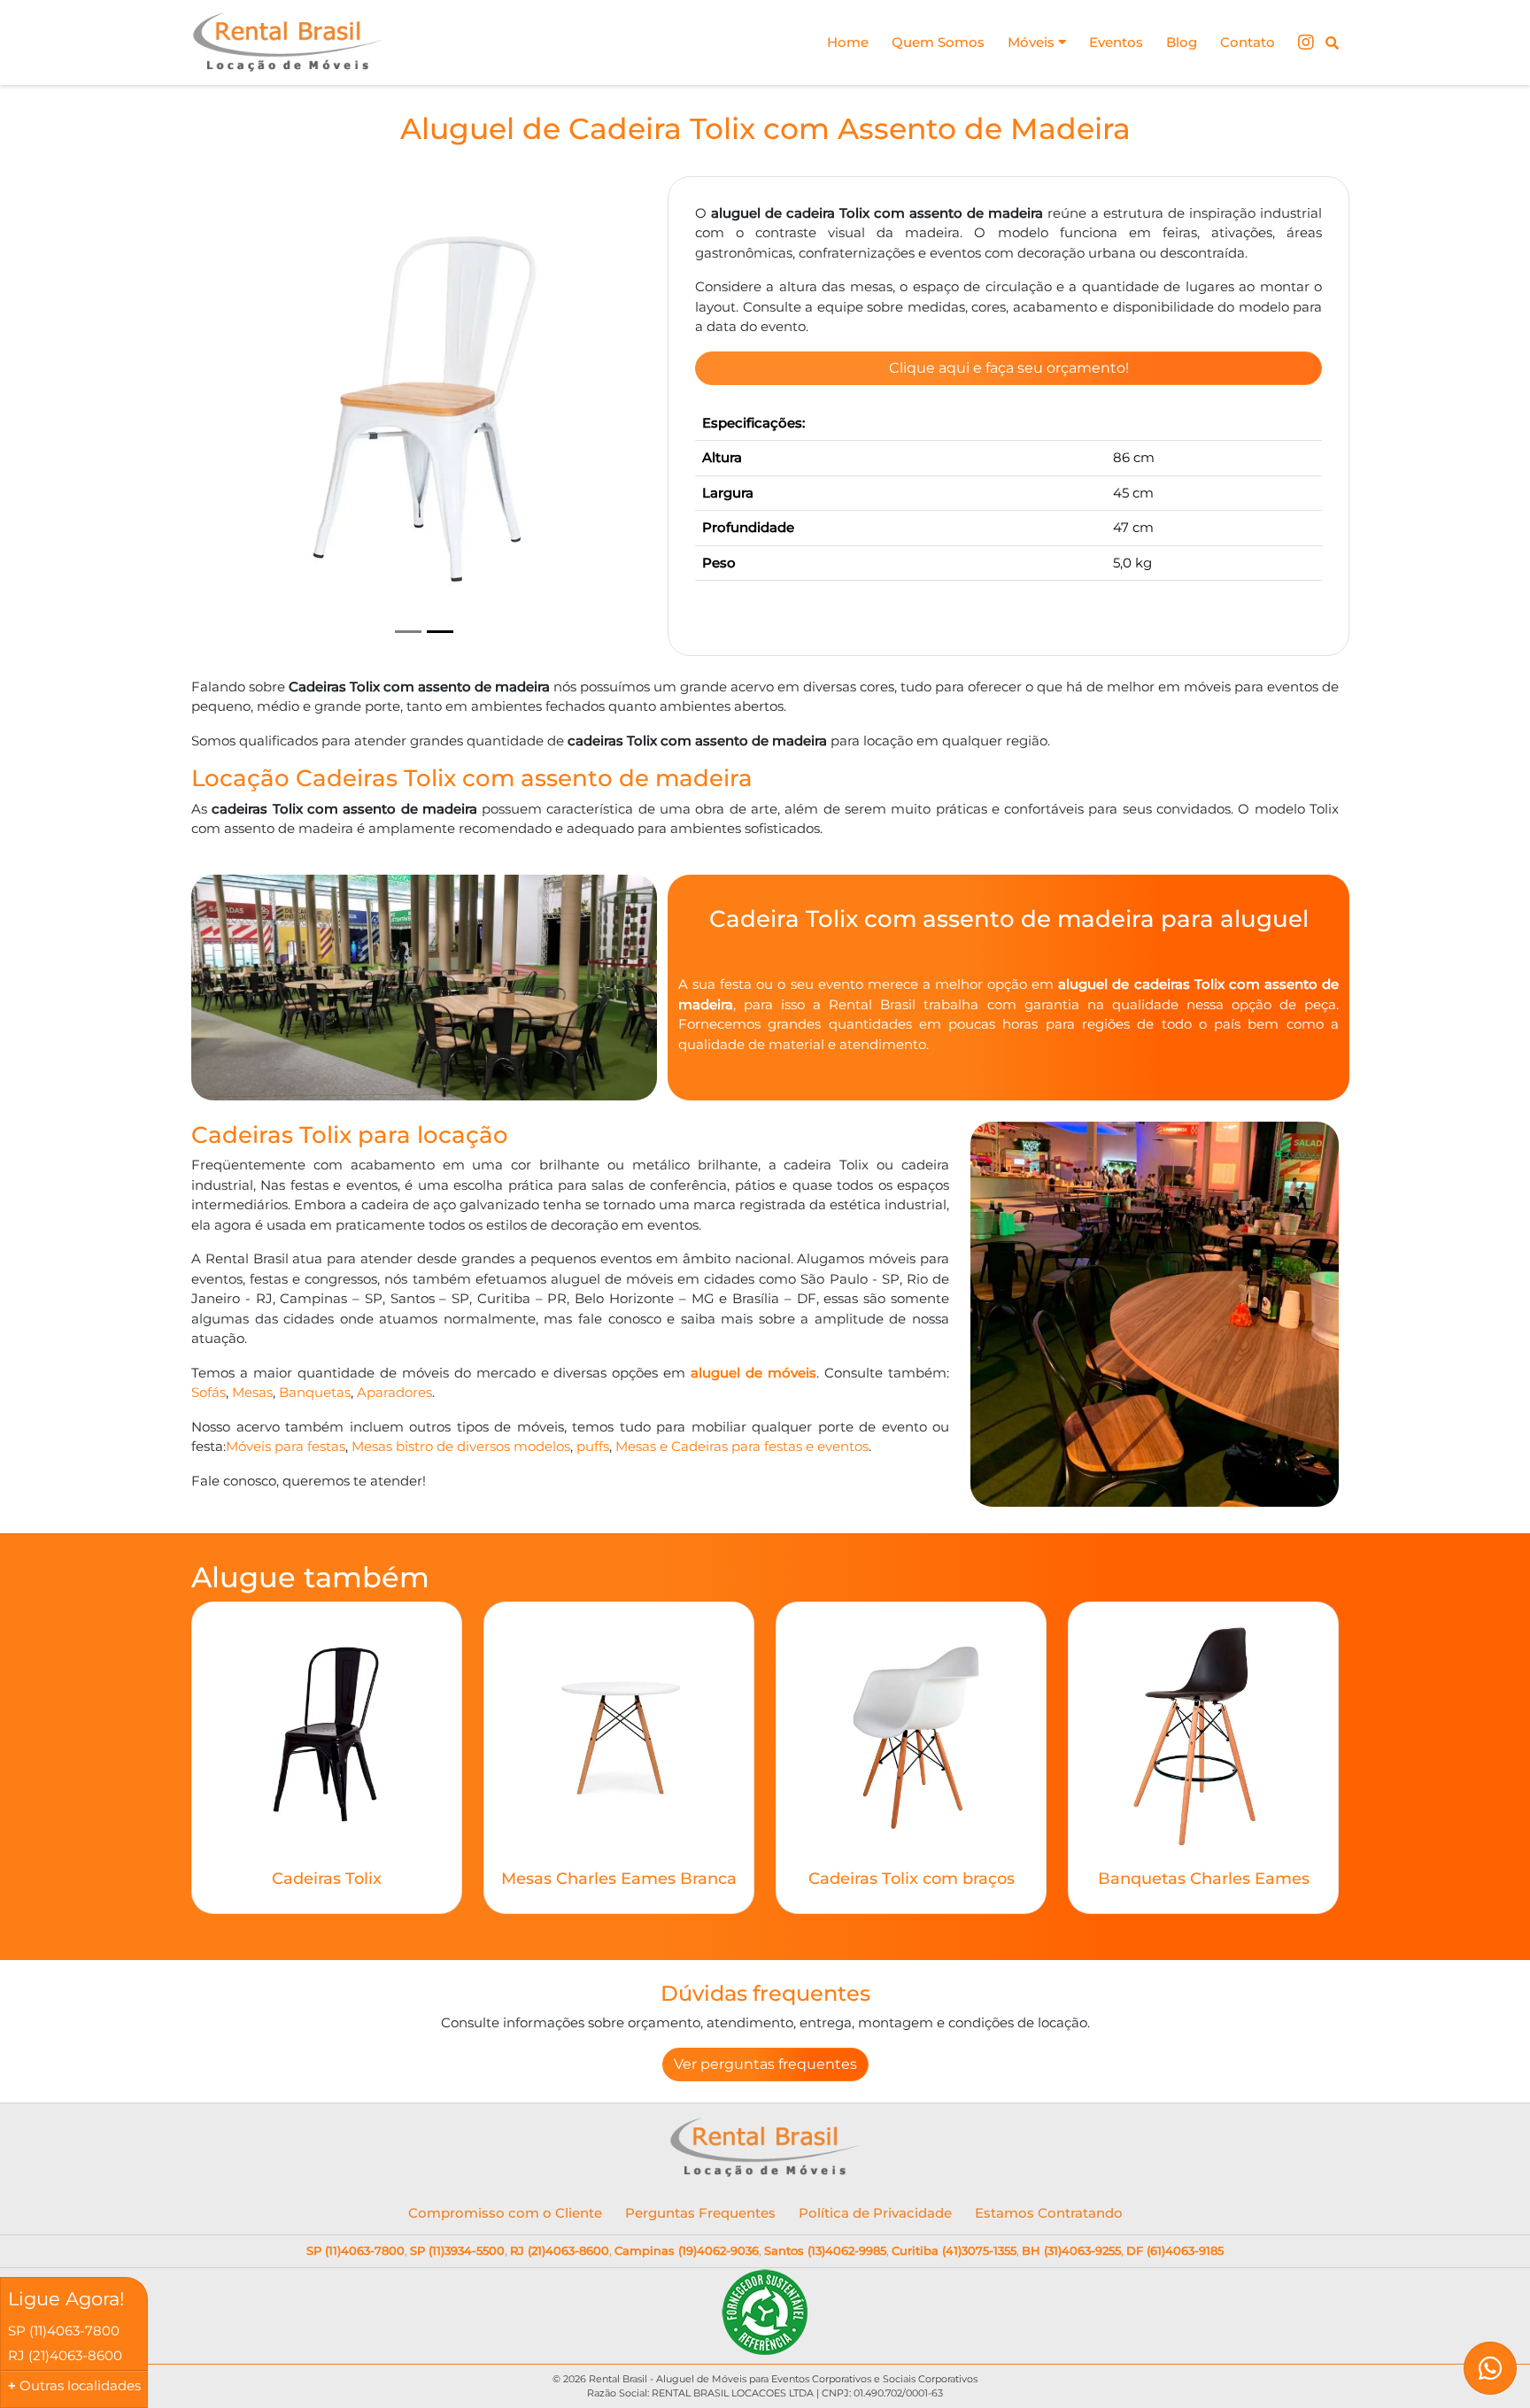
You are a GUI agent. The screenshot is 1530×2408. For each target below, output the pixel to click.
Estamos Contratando (1049, 2213)
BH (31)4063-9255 (1071, 2250)
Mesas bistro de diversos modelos (461, 1446)
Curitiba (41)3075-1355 (954, 2250)
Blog (1182, 42)
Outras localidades (80, 2385)
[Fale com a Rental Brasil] (1490, 2368)
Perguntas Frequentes (700, 2213)
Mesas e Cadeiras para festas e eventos (742, 1446)
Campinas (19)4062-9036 (687, 2250)
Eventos (1116, 42)
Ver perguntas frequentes (765, 2064)
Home (848, 42)
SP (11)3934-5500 (457, 2250)
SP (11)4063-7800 (355, 2250)
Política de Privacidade (875, 2213)
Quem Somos (938, 42)
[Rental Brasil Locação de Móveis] (288, 42)
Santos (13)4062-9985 (825, 2250)
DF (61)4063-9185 (1175, 2250)
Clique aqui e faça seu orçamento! (1009, 368)
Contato (1248, 42)
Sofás (209, 1392)
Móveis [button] (1033, 42)
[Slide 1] (408, 632)
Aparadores (394, 1392)
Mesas (252, 1392)
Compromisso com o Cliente (505, 2213)
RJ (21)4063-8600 (560, 2250)
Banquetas (315, 1392)
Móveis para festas (286, 1446)
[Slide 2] (440, 632)
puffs (593, 1446)
